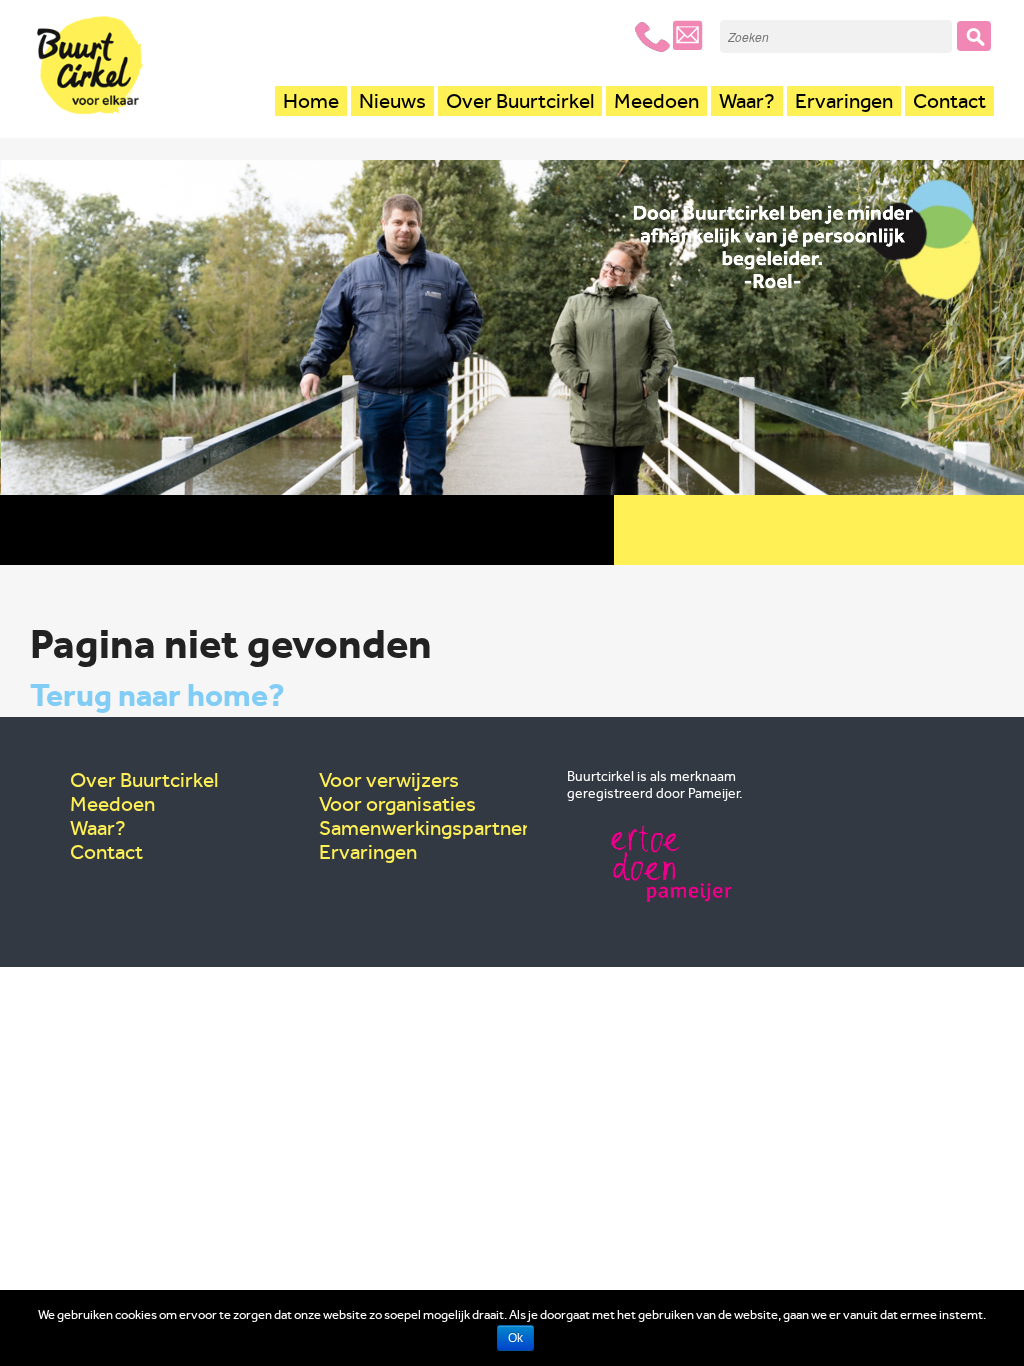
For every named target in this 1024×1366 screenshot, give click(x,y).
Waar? (747, 101)
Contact (949, 101)
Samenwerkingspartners (429, 828)
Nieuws (392, 101)
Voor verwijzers (389, 780)
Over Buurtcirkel (520, 101)
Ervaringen (844, 101)
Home (311, 101)
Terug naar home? (157, 695)
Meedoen (656, 101)
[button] (974, 36)
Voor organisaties (397, 804)
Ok (515, 1338)
